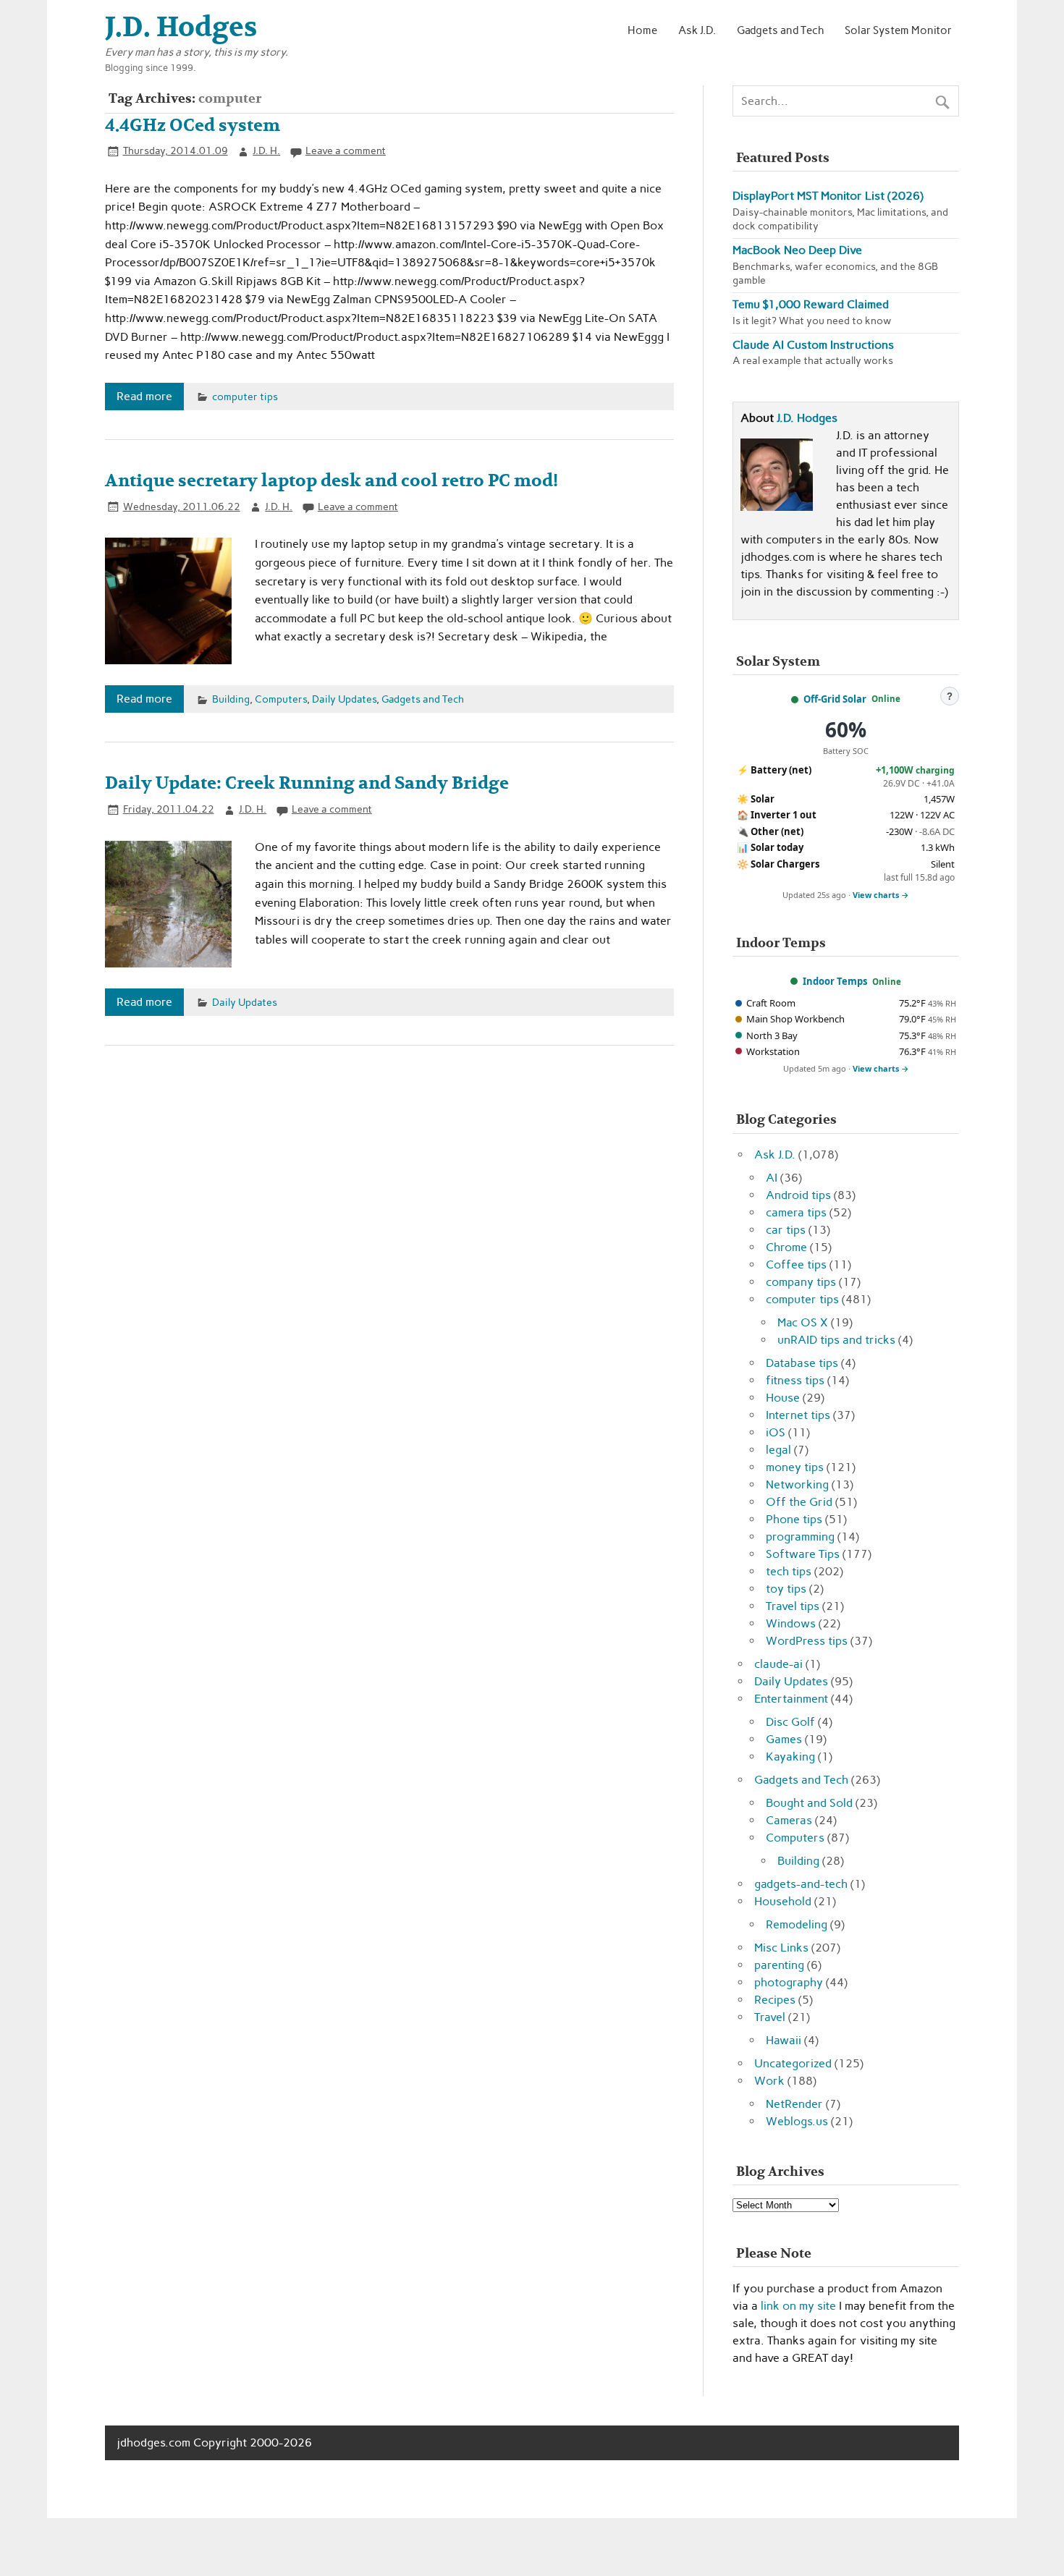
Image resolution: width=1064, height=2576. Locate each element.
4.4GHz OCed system (193, 126)
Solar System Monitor (898, 30)
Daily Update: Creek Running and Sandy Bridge (307, 783)
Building (231, 699)
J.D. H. (266, 151)
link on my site (798, 2306)
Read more (144, 396)
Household (783, 1901)
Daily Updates (344, 699)
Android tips (798, 1195)
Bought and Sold (809, 1803)
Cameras (789, 1820)
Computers (281, 699)
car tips (786, 1230)
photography (789, 1982)
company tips (801, 1282)
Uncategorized (793, 2063)
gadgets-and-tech (801, 1884)
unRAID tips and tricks (836, 1340)
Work (769, 2081)
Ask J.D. (697, 30)
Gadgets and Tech (781, 30)
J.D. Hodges (807, 418)
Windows (791, 1623)
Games (784, 1739)
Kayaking (790, 1757)
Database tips (802, 1363)
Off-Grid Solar (835, 699)
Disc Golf (790, 1722)
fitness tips (795, 1380)
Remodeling (797, 1924)
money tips (795, 1467)
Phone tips (794, 1519)
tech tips (789, 1571)
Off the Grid (799, 1502)
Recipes (775, 2000)
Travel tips (793, 1606)
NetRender (794, 2104)
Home (642, 30)
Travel (770, 2017)
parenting (779, 1965)
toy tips (786, 1589)
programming (800, 1537)
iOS (776, 1432)
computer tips (245, 397)
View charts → (881, 895)
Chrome (786, 1247)
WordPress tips (807, 1641)
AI (772, 1178)
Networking (797, 1484)
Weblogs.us (797, 2121)
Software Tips (803, 1554)
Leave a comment (346, 151)
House (783, 1398)
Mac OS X (803, 1322)
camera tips (796, 1212)
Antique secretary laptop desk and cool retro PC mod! (332, 481)
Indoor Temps (835, 981)
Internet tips (798, 1415)
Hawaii (784, 2040)
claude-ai (778, 1664)
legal (778, 1450)
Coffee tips (796, 1264)
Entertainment (791, 1699)
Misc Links (781, 1948)
